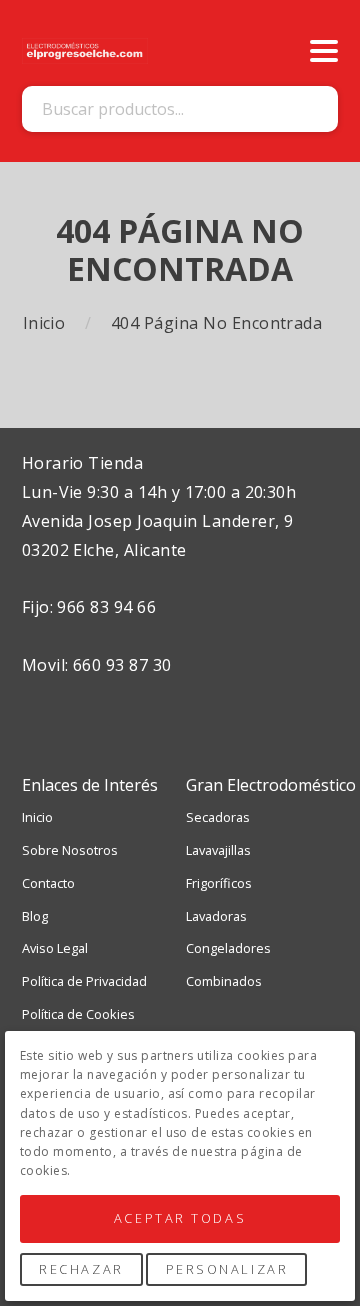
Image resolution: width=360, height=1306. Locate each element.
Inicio (46, 323)
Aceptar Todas (180, 1218)
